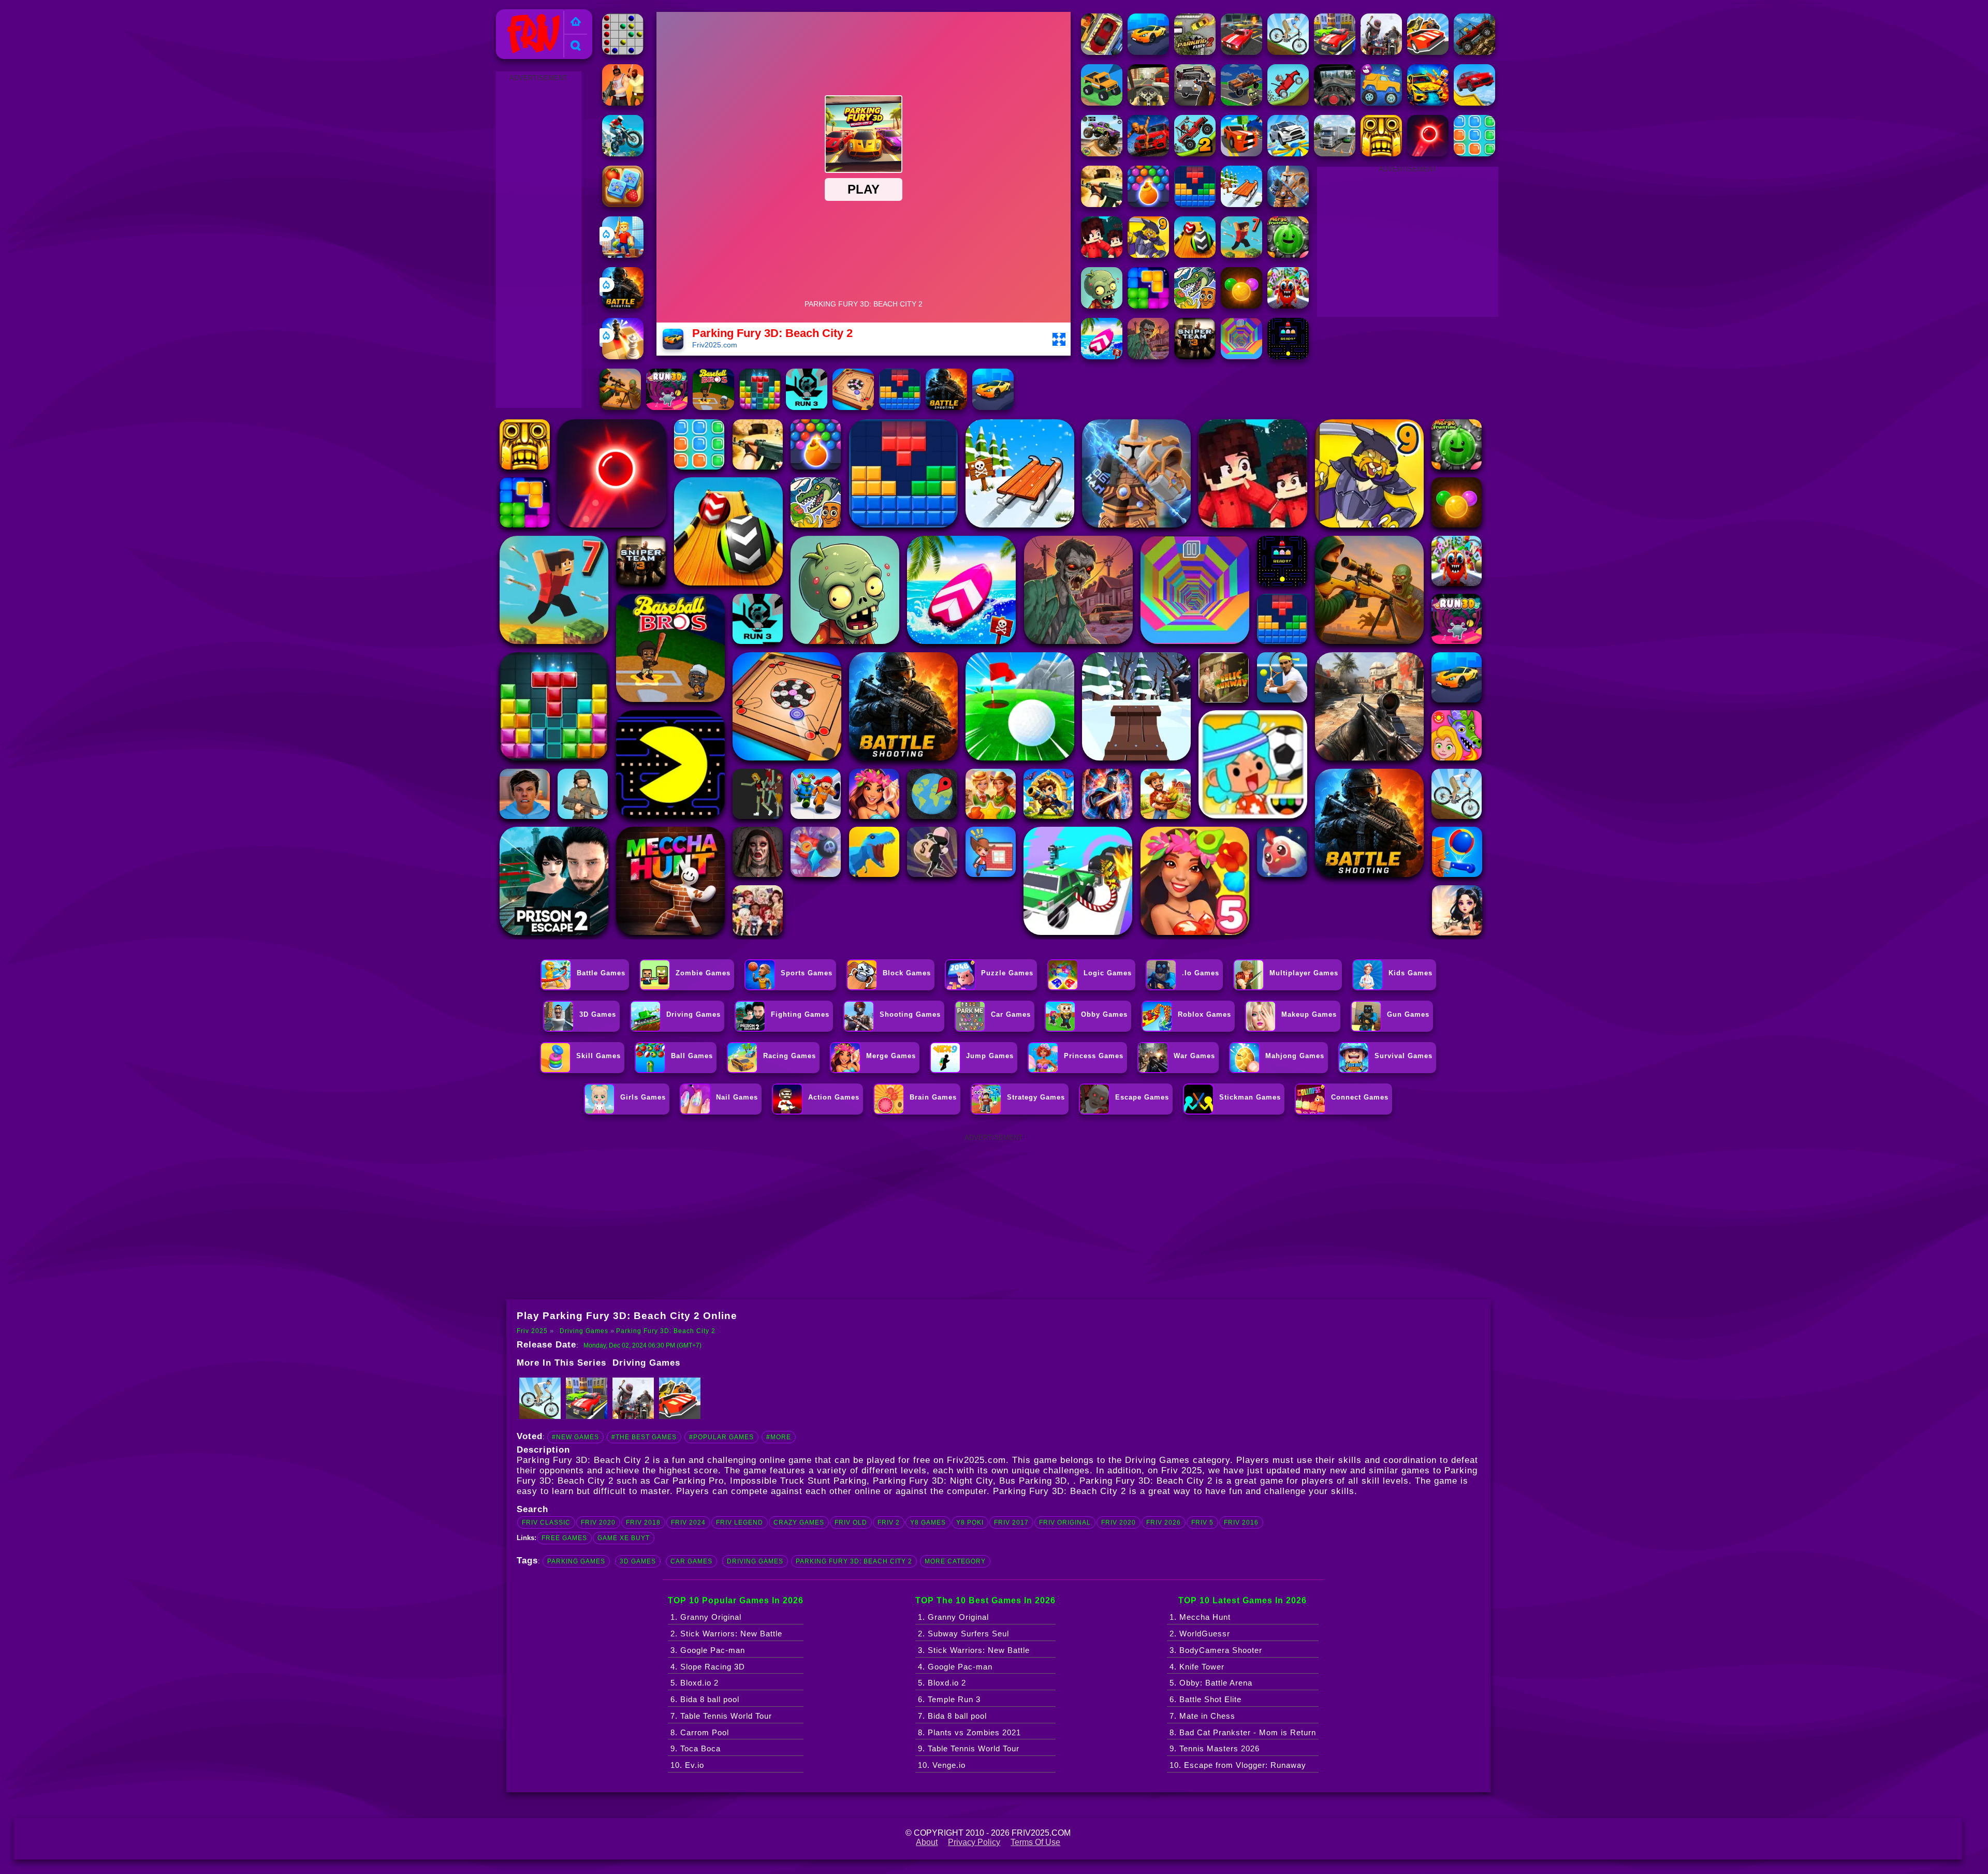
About (927, 1842)
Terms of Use (1035, 1842)
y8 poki (970, 1522)
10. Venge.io (942, 1765)
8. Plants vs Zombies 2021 (969, 1732)
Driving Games (584, 1331)
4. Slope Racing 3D (708, 1667)
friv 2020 (598, 1522)
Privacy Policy (974, 1842)
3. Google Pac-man (708, 1650)
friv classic (546, 1522)
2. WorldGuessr (1200, 1634)
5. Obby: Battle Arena (1211, 1683)
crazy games (799, 1522)
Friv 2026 (1164, 1522)
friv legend (740, 1522)
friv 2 (889, 1522)
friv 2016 (1241, 1522)
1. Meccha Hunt (1200, 1617)
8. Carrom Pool (700, 1732)
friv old (851, 1522)
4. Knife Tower (1197, 1667)
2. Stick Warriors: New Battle (726, 1634)
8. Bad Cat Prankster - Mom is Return (1243, 1732)
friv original (1065, 1522)
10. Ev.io (687, 1765)
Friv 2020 (1119, 1522)
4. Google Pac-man (955, 1667)
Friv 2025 (518, 15)
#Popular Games (721, 1437)
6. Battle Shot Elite (1205, 1699)
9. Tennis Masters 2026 (1215, 1748)
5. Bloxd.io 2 (695, 1683)
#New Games (575, 1437)
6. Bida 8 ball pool (705, 1699)
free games (564, 1538)
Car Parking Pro (689, 1481)
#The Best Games (644, 1437)
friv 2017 (1011, 1522)
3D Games (638, 1561)
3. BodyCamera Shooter (1216, 1650)
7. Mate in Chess (1202, 1716)
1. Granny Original (706, 1617)
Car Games (691, 1561)
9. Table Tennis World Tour (969, 1748)
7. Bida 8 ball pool (952, 1716)
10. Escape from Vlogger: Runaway (1238, 1765)
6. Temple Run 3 (949, 1699)
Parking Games (576, 1561)
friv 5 (1202, 1522)
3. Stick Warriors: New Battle (974, 1650)
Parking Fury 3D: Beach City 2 (666, 1331)
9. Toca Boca (696, 1748)
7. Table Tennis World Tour (721, 1716)
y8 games (928, 1522)
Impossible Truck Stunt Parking (798, 1481)
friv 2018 (643, 1522)
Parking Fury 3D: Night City (933, 1481)
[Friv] (576, 23)
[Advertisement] (538, 240)
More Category (955, 1561)
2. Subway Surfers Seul (963, 1634)
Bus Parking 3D (1033, 1481)
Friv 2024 (688, 1522)
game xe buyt (624, 1538)
